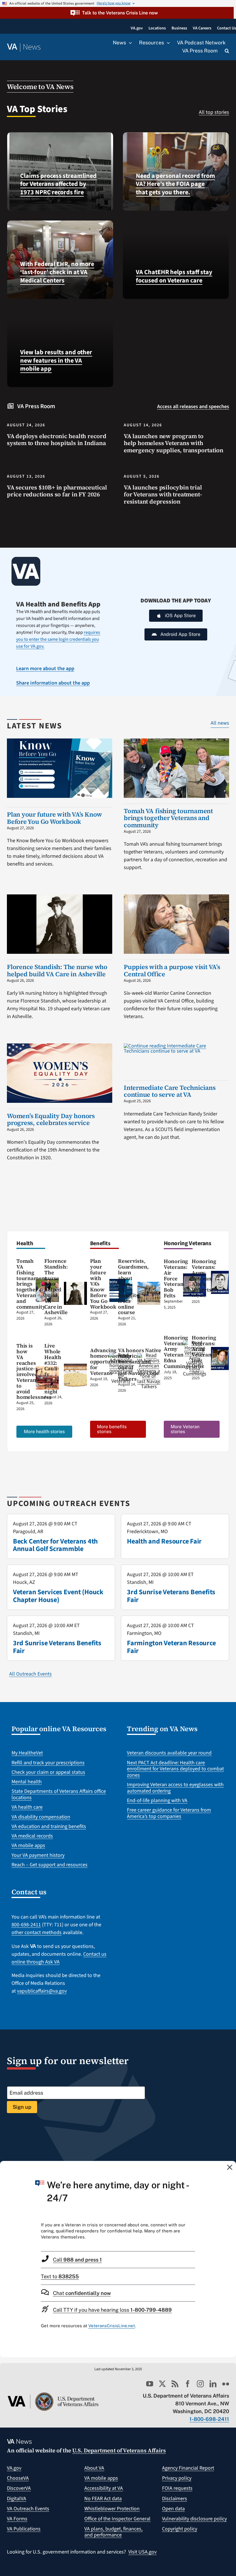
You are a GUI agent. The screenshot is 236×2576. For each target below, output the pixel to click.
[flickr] (226, 2384)
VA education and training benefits (49, 1826)
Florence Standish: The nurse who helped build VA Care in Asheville (57, 970)
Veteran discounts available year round (169, 1753)
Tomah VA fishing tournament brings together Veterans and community (168, 818)
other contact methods (37, 1933)
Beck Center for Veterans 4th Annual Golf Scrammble (55, 1545)
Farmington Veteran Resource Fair (171, 1647)
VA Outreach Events (28, 2509)
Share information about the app (53, 683)
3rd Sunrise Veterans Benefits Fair (171, 1596)
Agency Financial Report (188, 2468)
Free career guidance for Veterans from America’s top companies (169, 1813)
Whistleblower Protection (112, 2509)
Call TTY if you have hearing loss (112, 2310)
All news (220, 723)
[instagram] (200, 2384)
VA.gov (14, 2468)
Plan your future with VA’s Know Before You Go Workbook (55, 818)
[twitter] (162, 2384)
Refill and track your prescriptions (48, 1763)
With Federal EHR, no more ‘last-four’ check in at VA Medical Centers (57, 272)
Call (77, 2260)
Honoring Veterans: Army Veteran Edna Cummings (177, 1352)
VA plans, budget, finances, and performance (113, 2532)
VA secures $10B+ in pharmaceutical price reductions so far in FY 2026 (57, 491)
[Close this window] (230, 2167)
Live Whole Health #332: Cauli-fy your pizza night (53, 1368)
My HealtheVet (27, 1753)
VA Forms (17, 2519)
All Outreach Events (31, 1674)
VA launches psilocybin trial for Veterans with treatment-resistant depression (163, 494)
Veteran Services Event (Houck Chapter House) (58, 1596)
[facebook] (188, 2384)
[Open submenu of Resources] (167, 43)
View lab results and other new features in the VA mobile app (56, 360)
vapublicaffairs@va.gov (42, 1991)
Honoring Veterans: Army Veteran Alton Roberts (204, 1275)
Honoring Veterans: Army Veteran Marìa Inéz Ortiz (210, 1352)
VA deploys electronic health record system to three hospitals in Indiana (57, 440)
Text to (60, 2276)
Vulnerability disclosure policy (194, 2519)
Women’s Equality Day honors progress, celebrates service (51, 1119)
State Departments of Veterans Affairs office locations (59, 1794)
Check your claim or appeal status (48, 1772)
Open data (173, 2509)
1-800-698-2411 (209, 2419)
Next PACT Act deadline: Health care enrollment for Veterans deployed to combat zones (175, 1769)
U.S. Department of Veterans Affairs (119, 2450)
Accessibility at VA (104, 2488)
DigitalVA (17, 2499)
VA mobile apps (28, 1845)
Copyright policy (180, 2529)
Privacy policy (177, 2478)
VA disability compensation (41, 1817)
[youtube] (150, 2384)
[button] (117, 13)
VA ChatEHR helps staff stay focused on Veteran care (174, 276)
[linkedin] (213, 2384)
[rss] (175, 2384)
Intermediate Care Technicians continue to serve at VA (170, 1091)
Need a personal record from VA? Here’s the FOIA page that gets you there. (175, 184)
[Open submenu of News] (129, 43)
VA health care (27, 1807)
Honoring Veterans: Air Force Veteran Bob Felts (176, 1278)
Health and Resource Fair (164, 1541)
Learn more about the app (45, 669)
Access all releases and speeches (193, 407)
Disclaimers (175, 2499)
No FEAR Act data (103, 2499)
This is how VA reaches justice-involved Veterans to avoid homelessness (34, 1371)
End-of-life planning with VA (157, 1800)
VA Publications (24, 2529)
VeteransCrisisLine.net (112, 2326)
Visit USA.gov (142, 2552)
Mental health (27, 1782)
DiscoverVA (19, 2488)
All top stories (214, 112)
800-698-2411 (26, 1925)
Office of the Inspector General (117, 2519)
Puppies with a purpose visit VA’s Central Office (172, 970)
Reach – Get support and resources (50, 1865)
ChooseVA (18, 2478)
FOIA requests (177, 2488)
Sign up (22, 2107)
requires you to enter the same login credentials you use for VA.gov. (58, 639)
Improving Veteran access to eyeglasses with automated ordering (175, 1788)
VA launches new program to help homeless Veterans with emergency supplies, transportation (174, 443)
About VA (94, 2468)
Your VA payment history (38, 1855)
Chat (82, 2293)
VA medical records (32, 1836)
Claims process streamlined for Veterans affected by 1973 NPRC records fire (58, 184)
